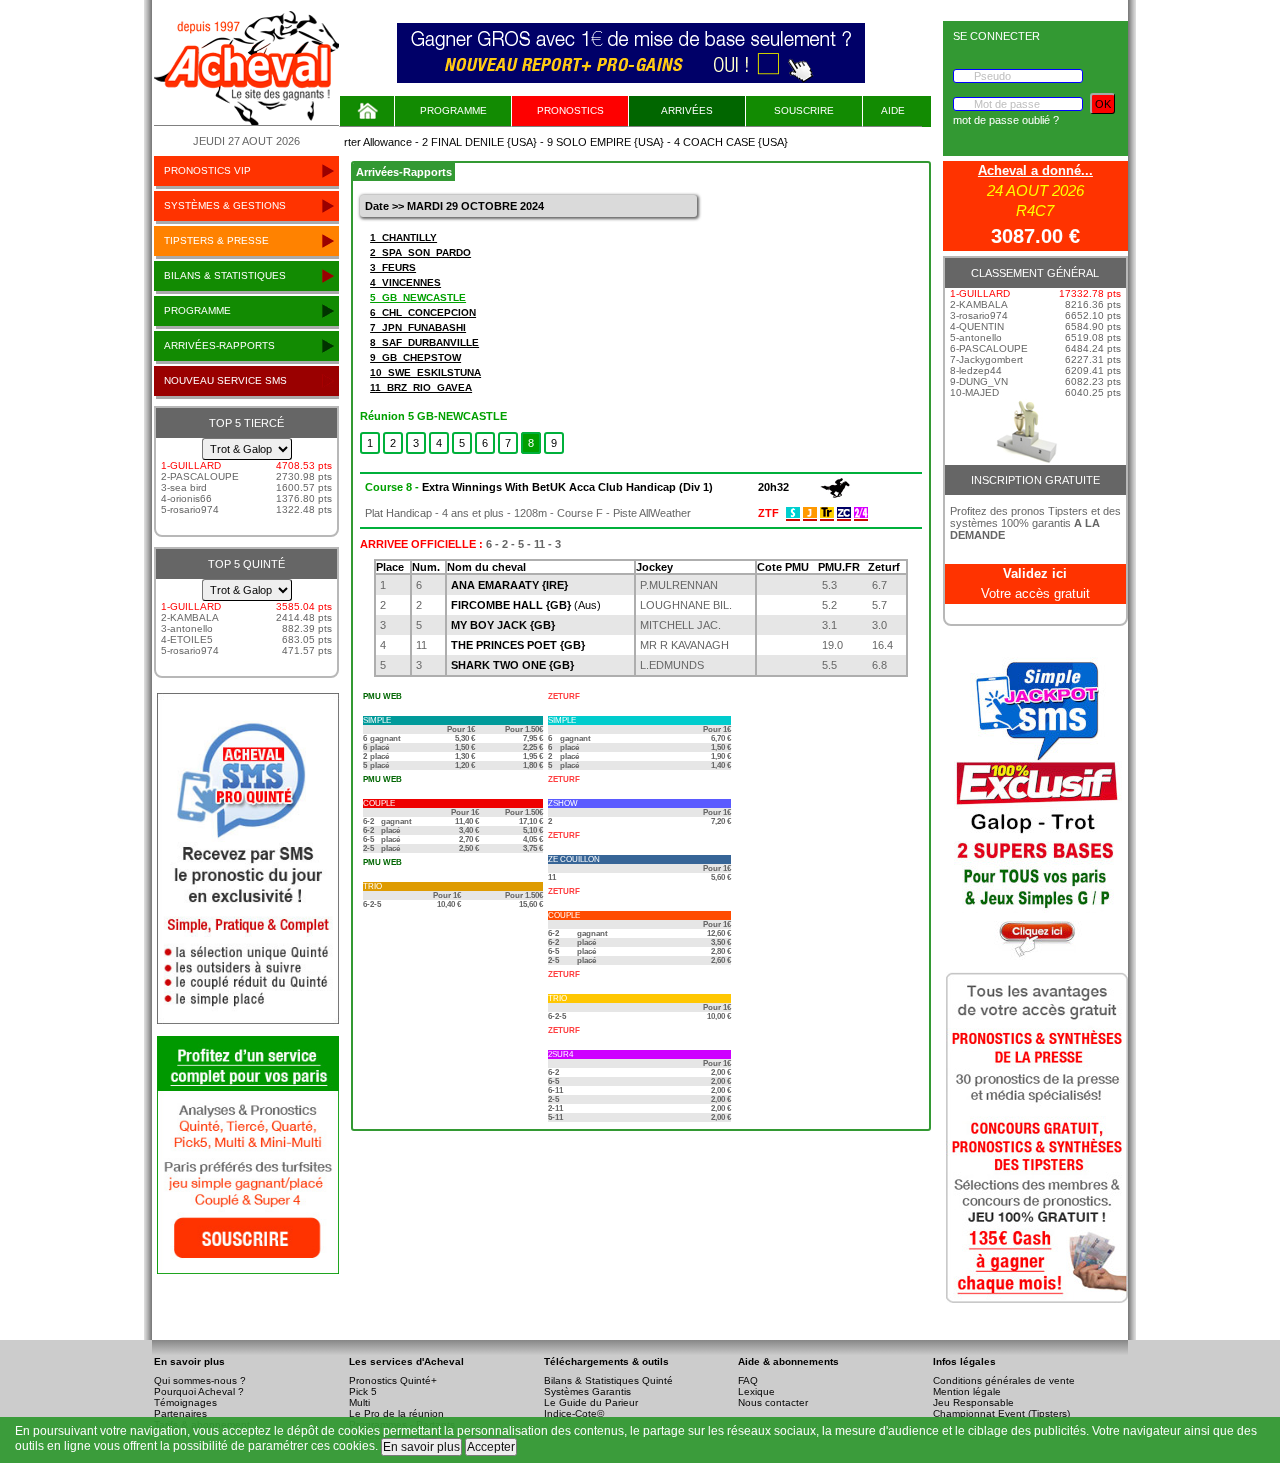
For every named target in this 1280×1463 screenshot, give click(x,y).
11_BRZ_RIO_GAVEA (421, 387)
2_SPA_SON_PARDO (420, 252)
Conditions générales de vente (1004, 1380)
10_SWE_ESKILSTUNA (425, 372)
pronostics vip (207, 170)
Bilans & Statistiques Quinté (608, 1380)
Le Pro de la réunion (396, 1413)
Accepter (491, 1447)
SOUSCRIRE (804, 110)
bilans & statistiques (225, 275)
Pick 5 (363, 1391)
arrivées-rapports (219, 345)
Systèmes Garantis (587, 1391)
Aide (893, 110)
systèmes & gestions (225, 205)
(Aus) (526, 605)
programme (197, 310)
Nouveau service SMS (225, 380)
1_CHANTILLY (403, 237)
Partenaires (180, 1413)
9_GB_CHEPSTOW (415, 357)
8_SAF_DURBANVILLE (424, 342)
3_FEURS (393, 267)
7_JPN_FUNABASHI (418, 327)
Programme (453, 110)
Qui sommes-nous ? (200, 1380)
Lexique (756, 1391)
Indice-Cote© (574, 1413)
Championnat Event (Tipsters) (1001, 1413)
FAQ (748, 1380)
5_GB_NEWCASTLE (418, 297)
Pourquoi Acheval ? (199, 1391)
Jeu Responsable (973, 1402)
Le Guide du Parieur (591, 1402)
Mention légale (967, 1391)
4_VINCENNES (405, 282)
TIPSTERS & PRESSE (216, 240)
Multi (359, 1402)
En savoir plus (421, 1447)
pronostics (570, 110)
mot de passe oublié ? (1006, 120)
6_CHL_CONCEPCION (423, 312)
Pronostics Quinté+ (393, 1380)
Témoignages (185, 1402)
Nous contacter (773, 1402)
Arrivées (687, 110)
